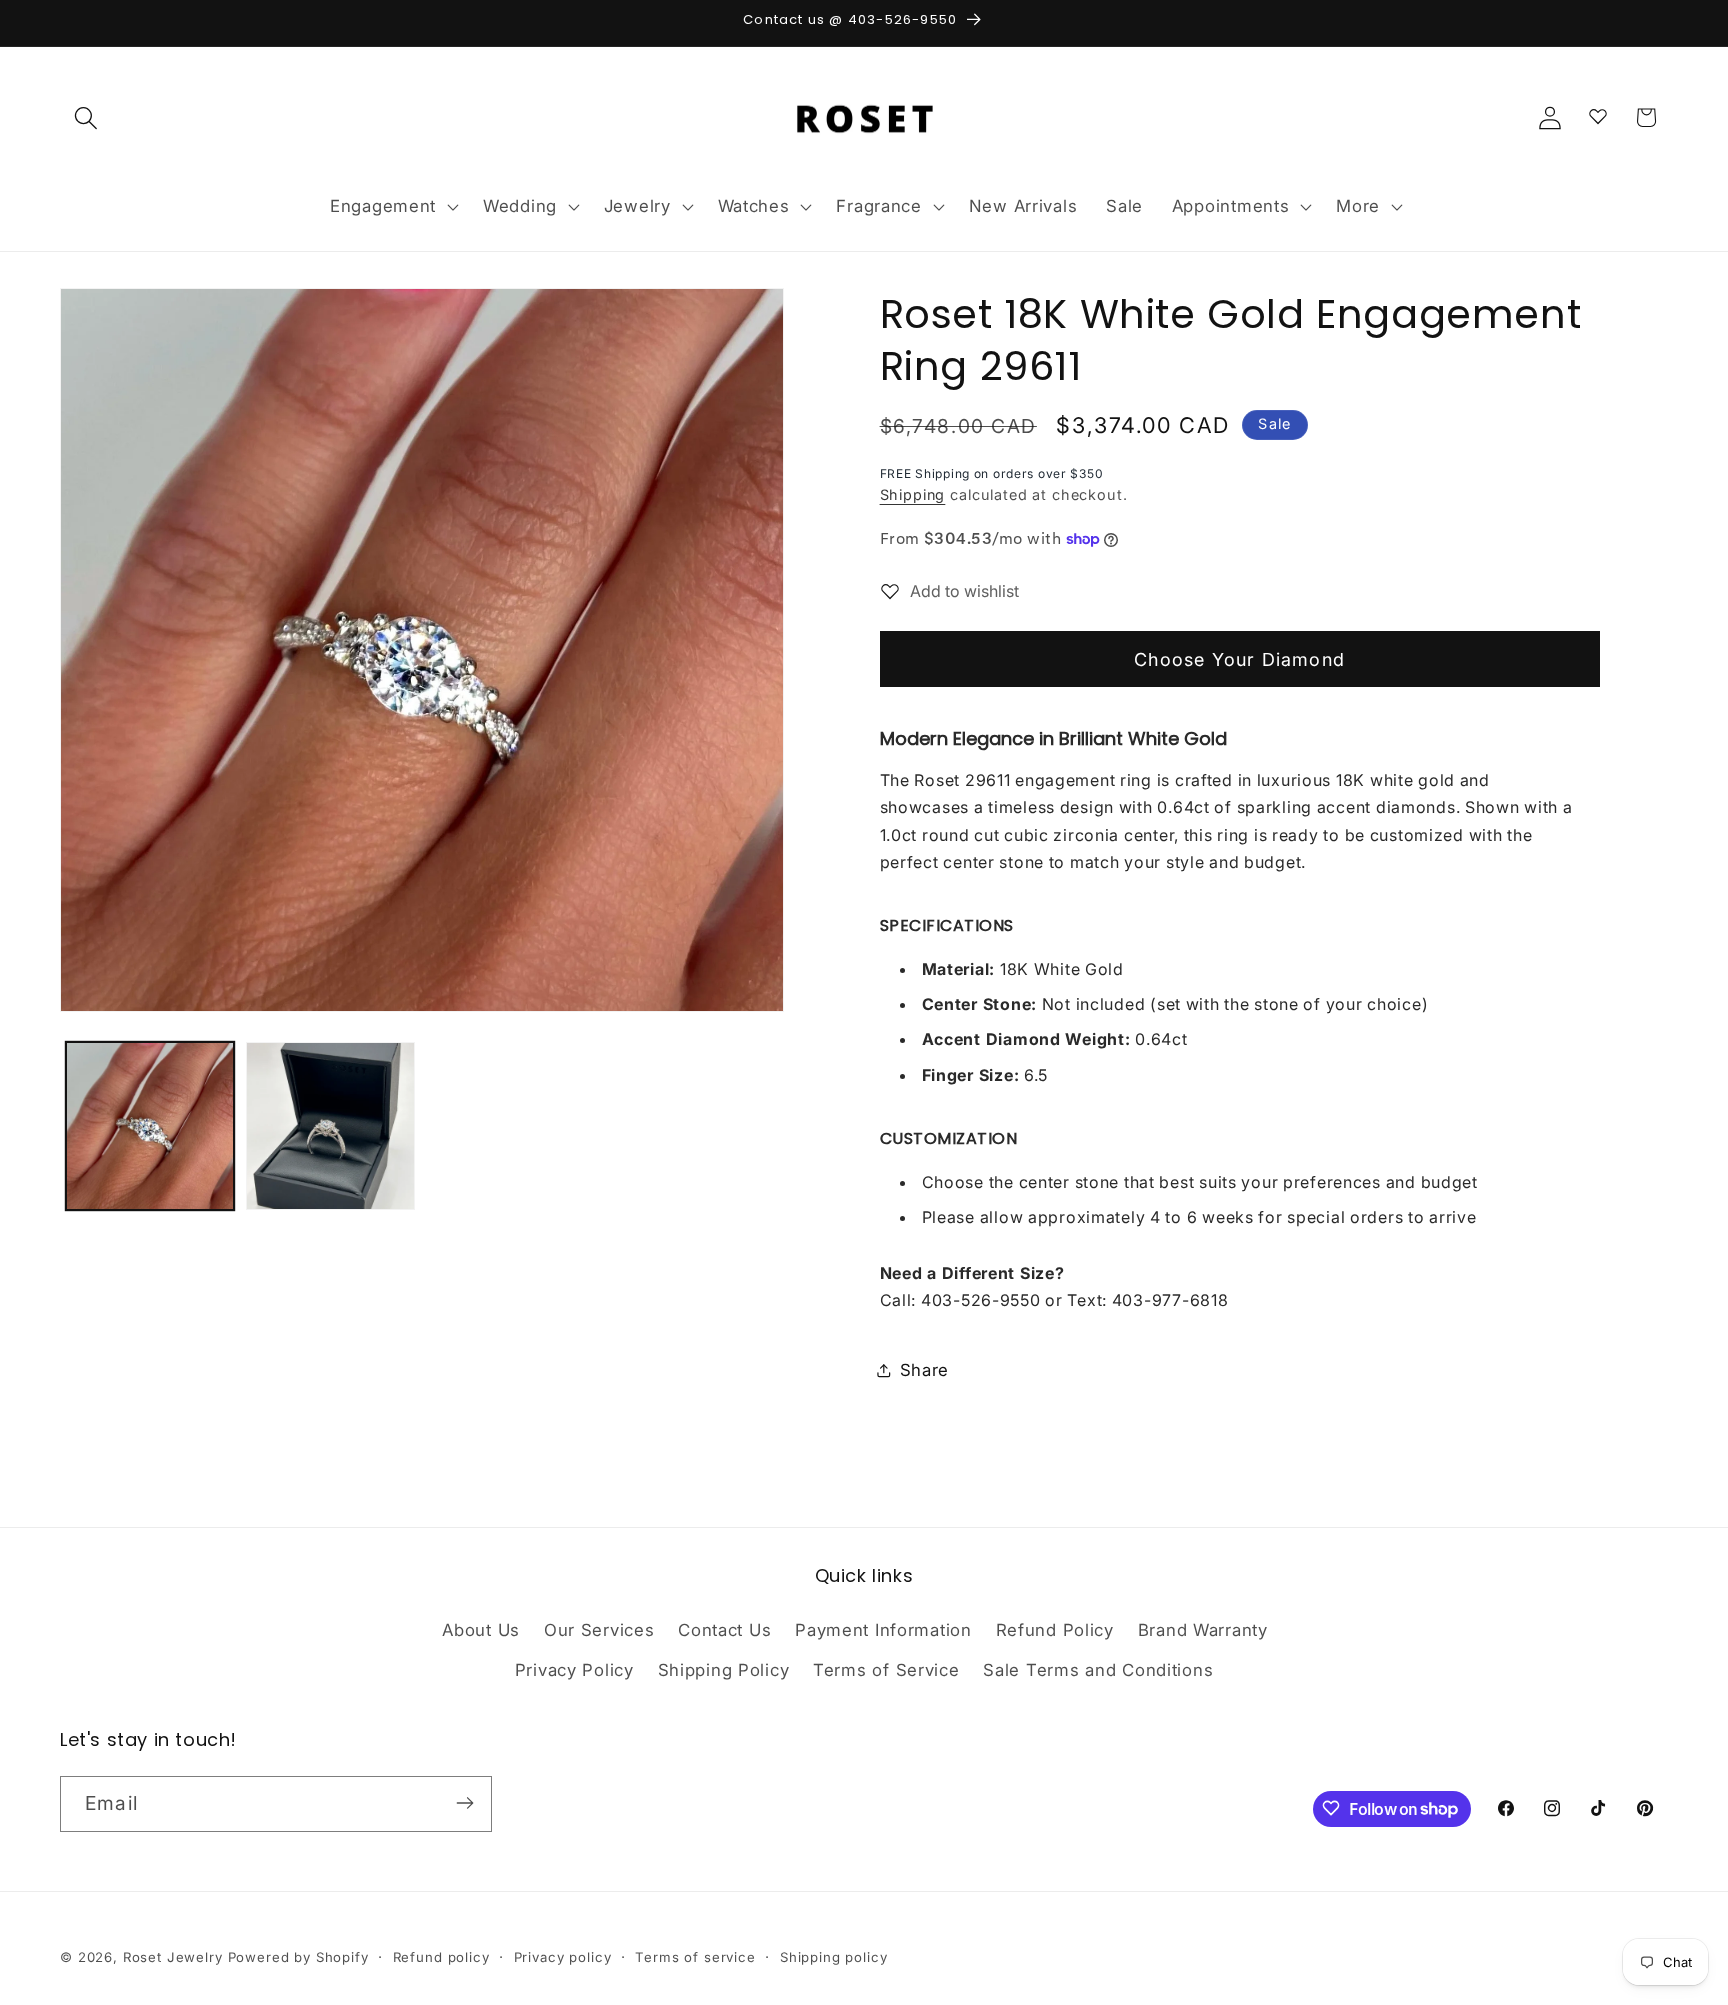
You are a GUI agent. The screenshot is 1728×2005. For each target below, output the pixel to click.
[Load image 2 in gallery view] (330, 1126)
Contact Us (724, 1631)
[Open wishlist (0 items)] (1598, 113)
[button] (86, 117)
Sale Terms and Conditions (1098, 1671)
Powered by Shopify (298, 1957)
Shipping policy (834, 1957)
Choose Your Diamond (1239, 659)
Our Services (599, 1631)
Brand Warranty (1203, 1631)
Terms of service (695, 1957)
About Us (481, 1631)
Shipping (913, 494)
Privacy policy (563, 1957)
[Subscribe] (464, 1803)
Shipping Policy (724, 1671)
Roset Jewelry (173, 1957)
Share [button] (925, 1370)
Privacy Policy (574, 1671)
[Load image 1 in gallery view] (150, 1126)
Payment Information (883, 1631)
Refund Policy (1055, 1631)
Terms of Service (886, 1671)
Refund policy (441, 1957)
